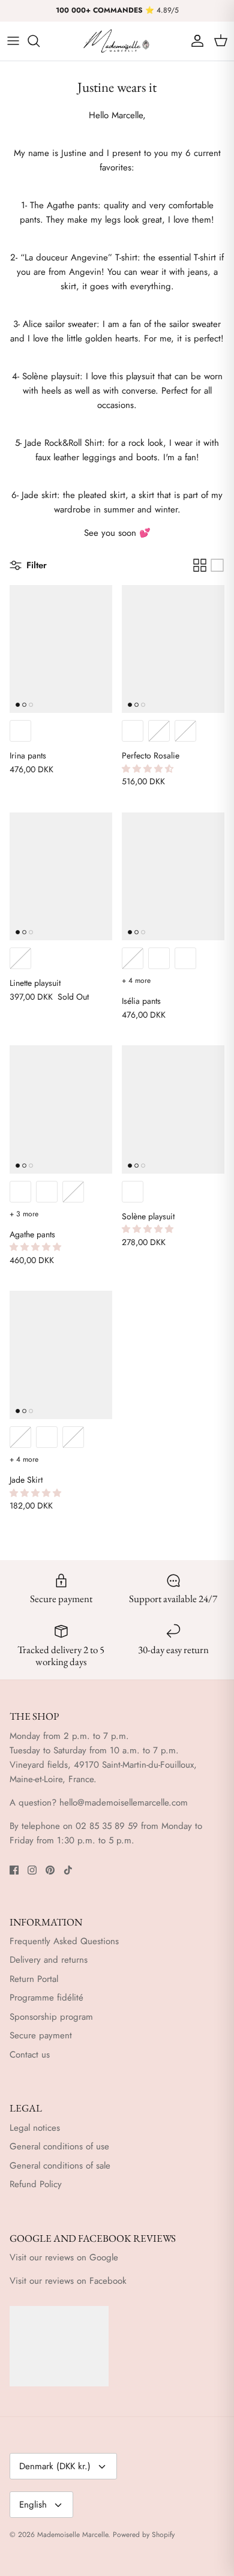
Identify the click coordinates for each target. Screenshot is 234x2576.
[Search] (40, 41)
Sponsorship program (51, 2017)
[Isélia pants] (173, 877)
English (33, 2505)
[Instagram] (32, 1870)
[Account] (194, 41)
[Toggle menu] (13, 41)
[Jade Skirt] (61, 1355)
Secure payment (41, 2035)
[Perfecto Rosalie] (173, 649)
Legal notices (35, 2128)
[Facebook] (14, 1870)
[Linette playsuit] (61, 877)
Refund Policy (36, 2184)
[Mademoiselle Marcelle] (117, 41)
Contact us (30, 2055)
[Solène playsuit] (173, 1109)
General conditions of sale (60, 2166)
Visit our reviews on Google (64, 2257)
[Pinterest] (50, 1870)
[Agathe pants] (61, 1109)
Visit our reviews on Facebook (68, 2281)
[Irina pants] (61, 649)
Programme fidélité (46, 1998)
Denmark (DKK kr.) (55, 2466)
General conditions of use (59, 2146)
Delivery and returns (49, 1960)
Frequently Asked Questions (64, 1941)
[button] (149, 769)
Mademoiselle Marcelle (73, 2535)
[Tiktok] (68, 1870)
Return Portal (34, 1979)
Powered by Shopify (144, 2535)
